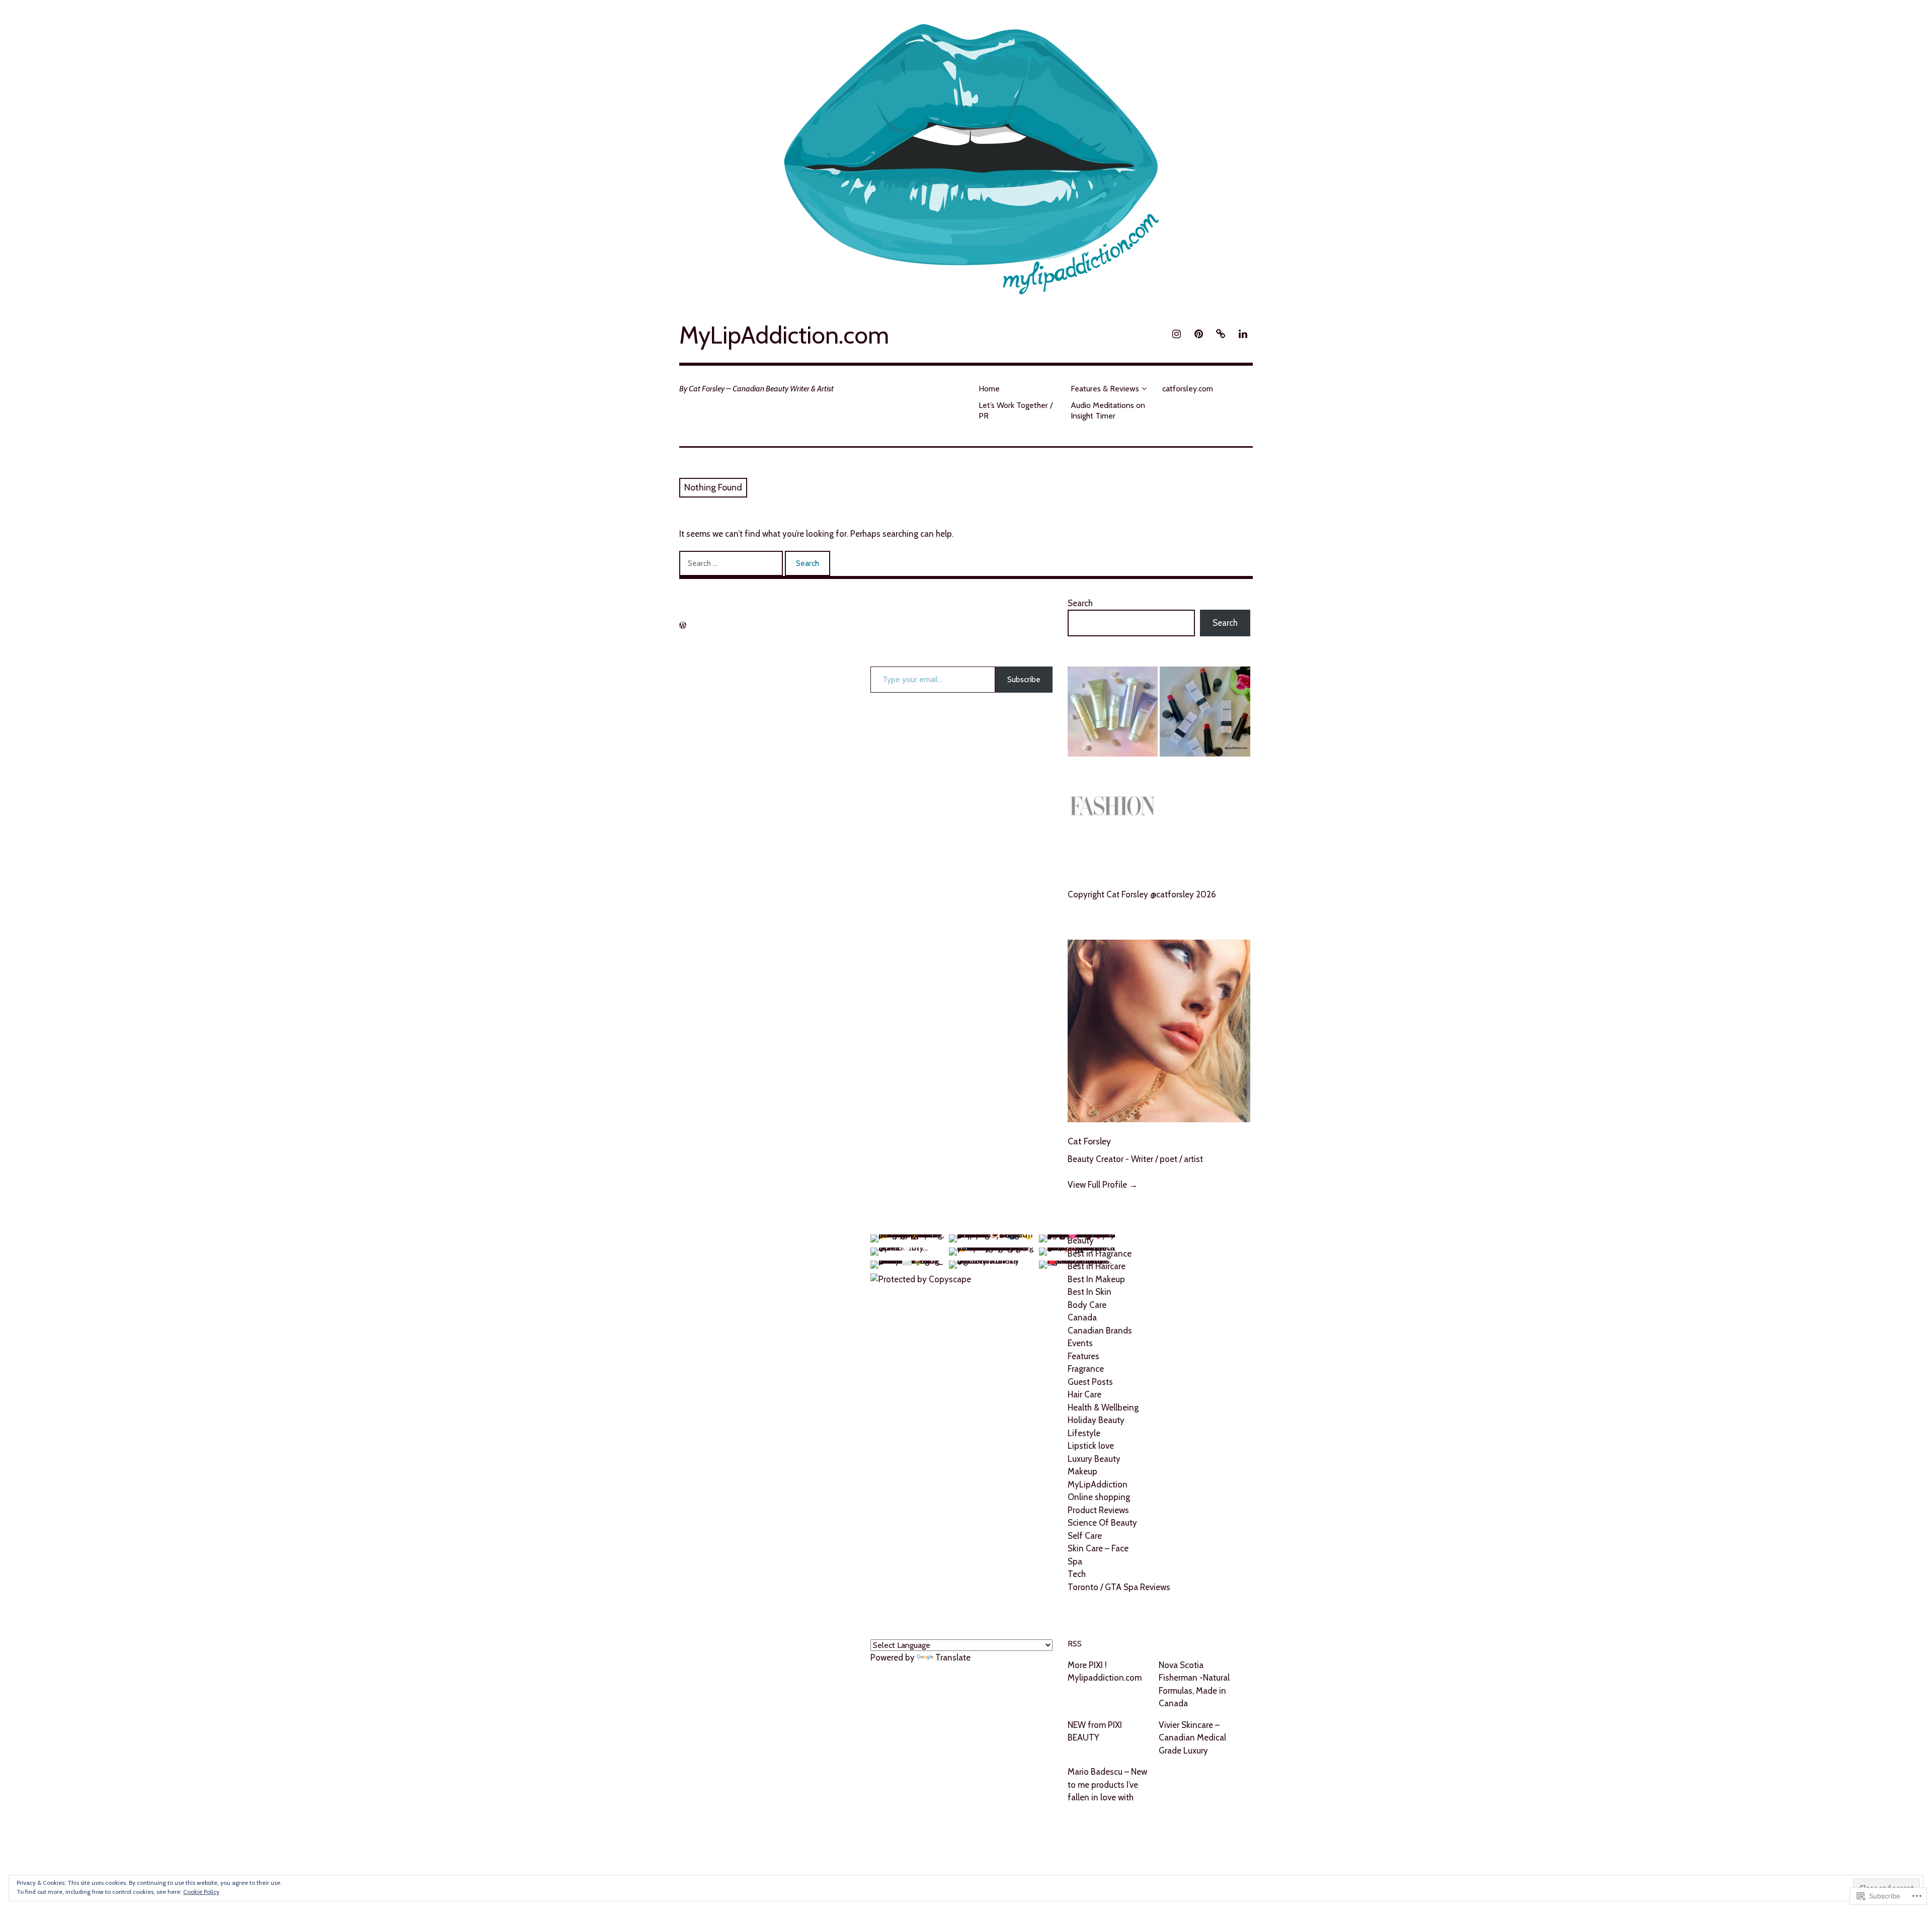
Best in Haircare (1097, 1266)
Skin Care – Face (1098, 1548)
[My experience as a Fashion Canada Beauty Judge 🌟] (1113, 809)
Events (1080, 1343)
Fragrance (1086, 1369)
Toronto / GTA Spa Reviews (1119, 1587)
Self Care (1085, 1536)
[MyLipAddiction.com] (966, 154)
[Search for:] (732, 563)
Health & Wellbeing (1103, 1407)
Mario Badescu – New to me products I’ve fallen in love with (1107, 1784)
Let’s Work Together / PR (1016, 410)
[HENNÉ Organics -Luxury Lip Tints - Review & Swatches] (1205, 714)
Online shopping (1099, 1497)
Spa (1075, 1561)
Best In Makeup (1096, 1279)
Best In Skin (1090, 1292)
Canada (1082, 1317)
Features (1083, 1356)
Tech (1077, 1574)
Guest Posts (1090, 1382)
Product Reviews (1098, 1510)
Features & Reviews (1105, 389)
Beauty (1081, 1240)
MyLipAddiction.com (784, 335)
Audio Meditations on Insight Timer (1108, 410)
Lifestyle (1084, 1433)
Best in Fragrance (1100, 1254)
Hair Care (1084, 1394)
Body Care (1087, 1305)
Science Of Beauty (1102, 1523)
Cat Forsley (1089, 1141)
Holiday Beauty (1096, 1420)
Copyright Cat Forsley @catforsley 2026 (1142, 894)
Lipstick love (1091, 1446)
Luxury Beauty (1094, 1459)
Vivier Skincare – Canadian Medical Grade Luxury (1192, 1738)
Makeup (1082, 1471)
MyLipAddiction (1098, 1484)
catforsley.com (1188, 389)
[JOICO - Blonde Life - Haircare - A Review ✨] (1113, 714)
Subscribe (1024, 679)
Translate (953, 1657)
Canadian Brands (1100, 1331)
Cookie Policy (201, 1892)
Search (1080, 603)
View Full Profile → (1103, 1185)
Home (989, 389)
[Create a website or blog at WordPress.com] (683, 626)
